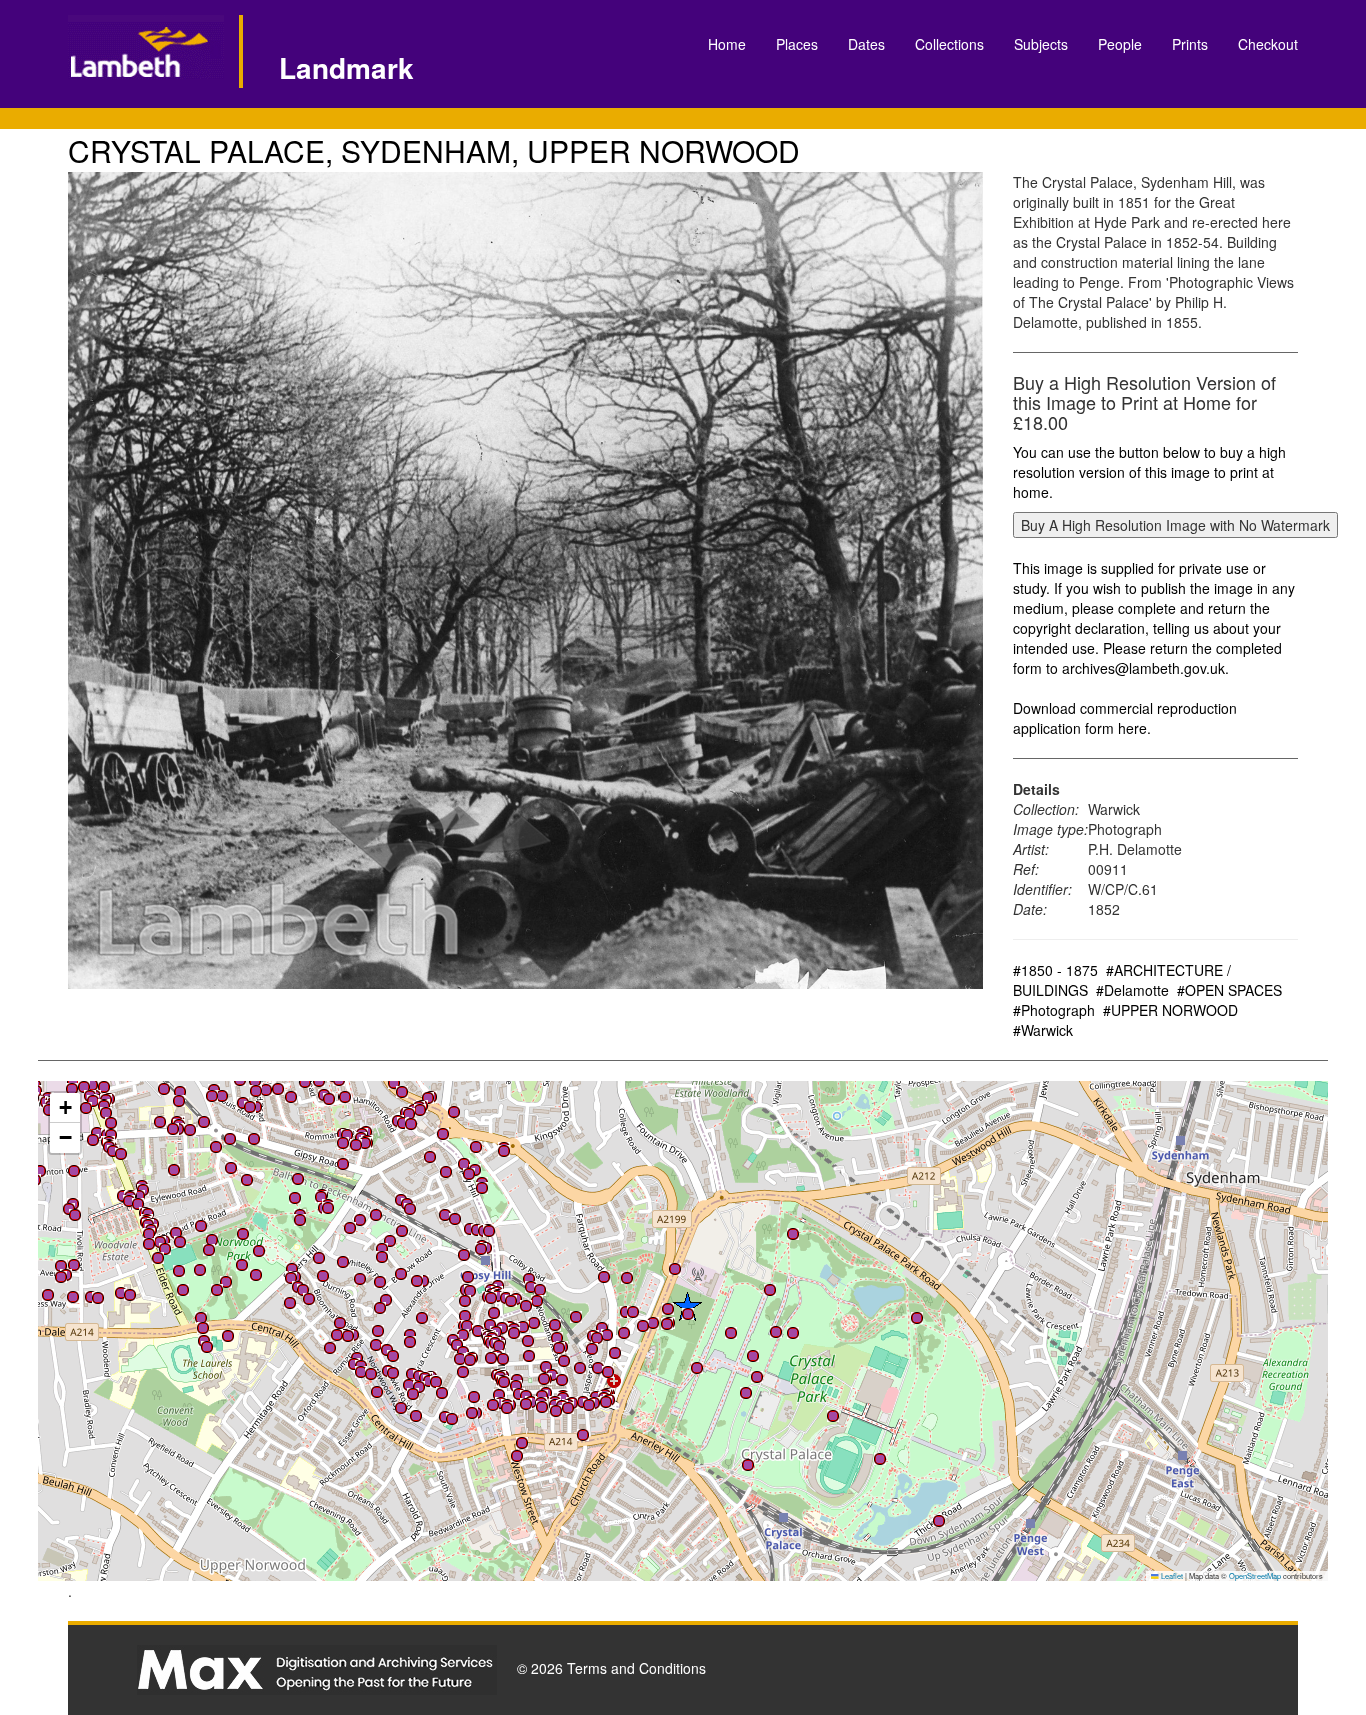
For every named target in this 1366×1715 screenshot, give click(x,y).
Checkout (1268, 44)
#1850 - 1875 (1055, 970)
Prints (1190, 44)
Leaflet (1171, 1575)
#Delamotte (1132, 990)
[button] (164, 1089)
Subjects (1041, 44)
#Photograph (1054, 1010)
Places (797, 44)
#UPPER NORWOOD (1170, 1010)
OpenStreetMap (1255, 1575)
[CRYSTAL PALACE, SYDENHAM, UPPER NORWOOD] (525, 580)
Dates (866, 44)
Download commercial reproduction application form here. (1125, 718)
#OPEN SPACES (1229, 990)
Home (727, 44)
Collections (949, 44)
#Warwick (1043, 1030)
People (1120, 44)
